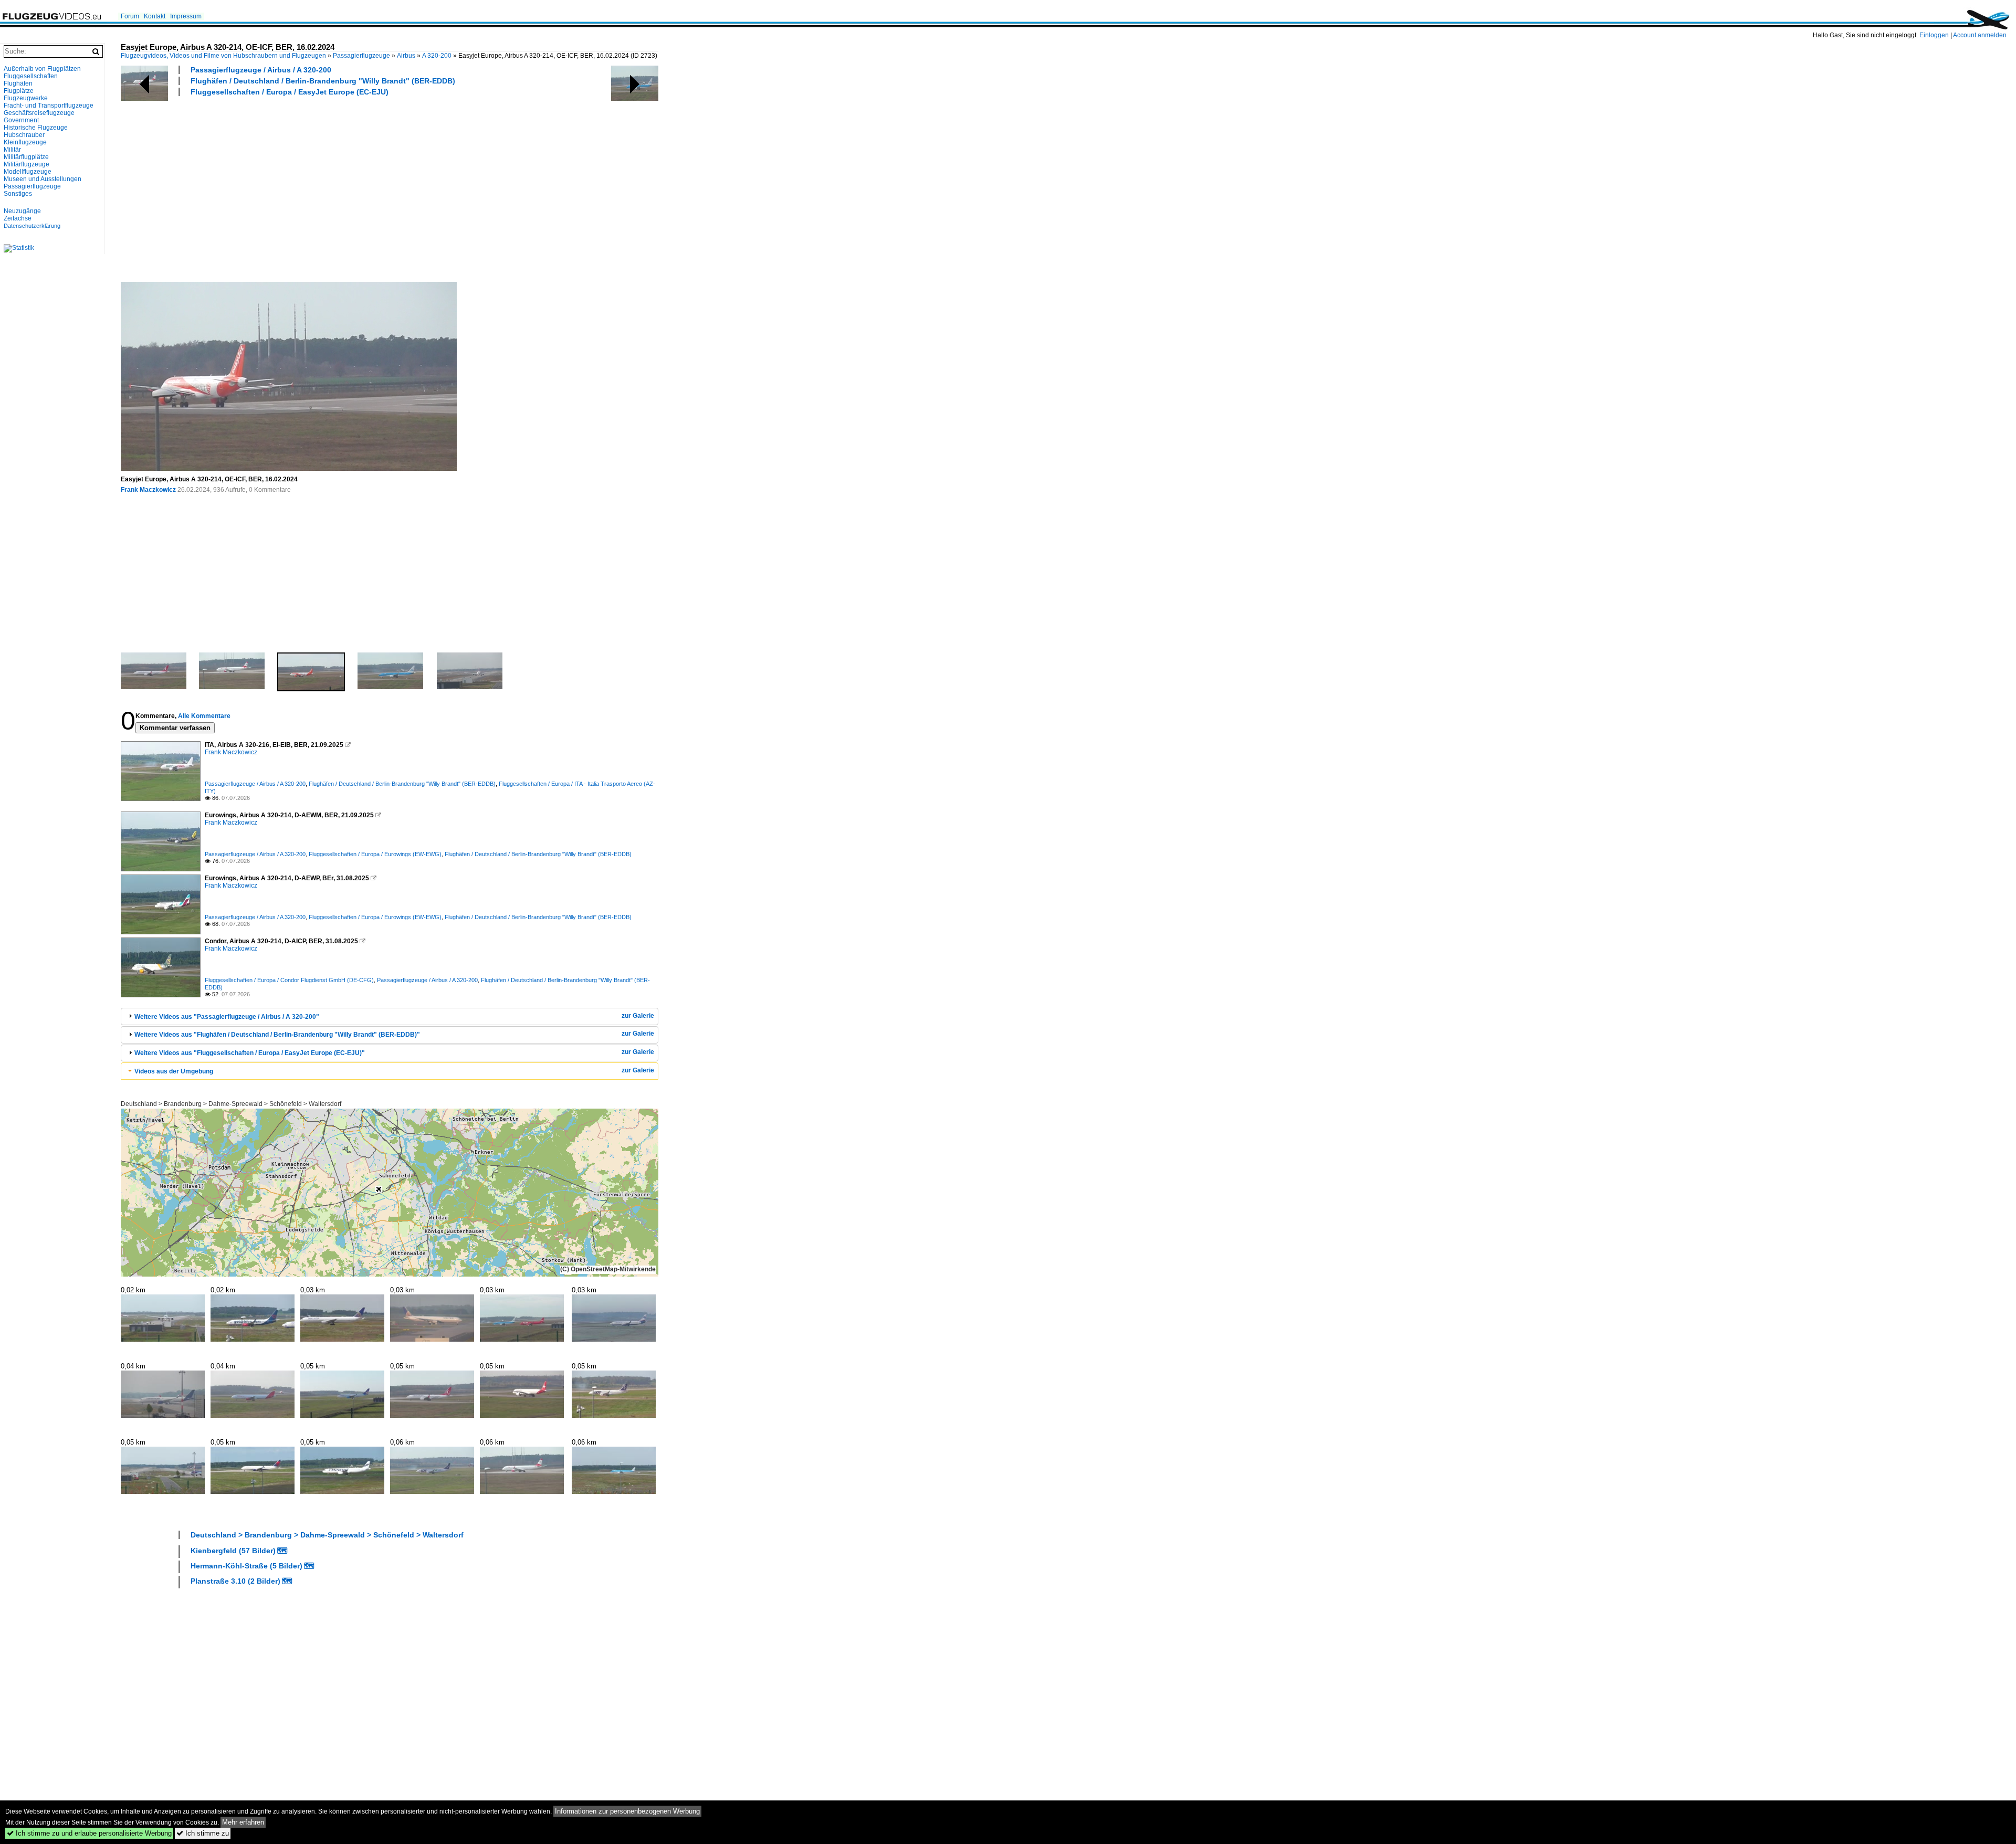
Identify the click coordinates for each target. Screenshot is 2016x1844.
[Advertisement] (436, 188)
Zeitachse (18, 218)
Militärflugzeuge (27, 164)
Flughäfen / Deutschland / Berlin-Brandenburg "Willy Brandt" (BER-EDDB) (323, 81)
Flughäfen (18, 83)
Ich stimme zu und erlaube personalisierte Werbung (89, 1833)
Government (21, 120)
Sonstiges (18, 194)
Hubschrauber (24, 135)
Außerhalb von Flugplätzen (42, 69)
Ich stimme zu (203, 1833)
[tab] (390, 1016)
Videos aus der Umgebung (174, 1071)
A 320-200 (437, 56)
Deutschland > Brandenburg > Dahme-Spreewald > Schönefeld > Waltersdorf (231, 1104)
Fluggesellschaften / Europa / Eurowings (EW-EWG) (375, 854)
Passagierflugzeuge (361, 56)
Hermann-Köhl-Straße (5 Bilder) (246, 1566)
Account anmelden (1980, 35)
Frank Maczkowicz (148, 490)
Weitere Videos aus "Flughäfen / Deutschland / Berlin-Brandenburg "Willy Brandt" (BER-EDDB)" (277, 1035)
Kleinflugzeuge (25, 142)
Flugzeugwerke (26, 98)
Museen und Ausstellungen (43, 179)
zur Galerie (638, 1016)
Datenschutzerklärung (32, 226)
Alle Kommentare (204, 716)
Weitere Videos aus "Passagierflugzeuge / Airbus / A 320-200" (227, 1017)
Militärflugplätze (26, 157)
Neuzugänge (22, 211)
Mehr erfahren (243, 1822)
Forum (130, 16)
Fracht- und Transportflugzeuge (49, 106)
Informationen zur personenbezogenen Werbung (627, 1811)
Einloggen (1934, 35)
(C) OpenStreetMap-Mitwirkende (608, 1269)
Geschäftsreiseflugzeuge (39, 113)
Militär (12, 150)
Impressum (186, 16)
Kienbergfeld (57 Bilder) (233, 1551)
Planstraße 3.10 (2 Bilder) (235, 1581)
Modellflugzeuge (28, 172)
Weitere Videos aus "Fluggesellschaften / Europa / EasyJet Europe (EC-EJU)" (250, 1053)
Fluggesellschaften (31, 76)
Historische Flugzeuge (36, 128)
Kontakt (155, 16)
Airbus (406, 56)
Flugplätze (19, 91)
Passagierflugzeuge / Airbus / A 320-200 (261, 70)
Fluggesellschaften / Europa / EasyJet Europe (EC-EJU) (290, 92)
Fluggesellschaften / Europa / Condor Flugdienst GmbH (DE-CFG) (289, 980)
